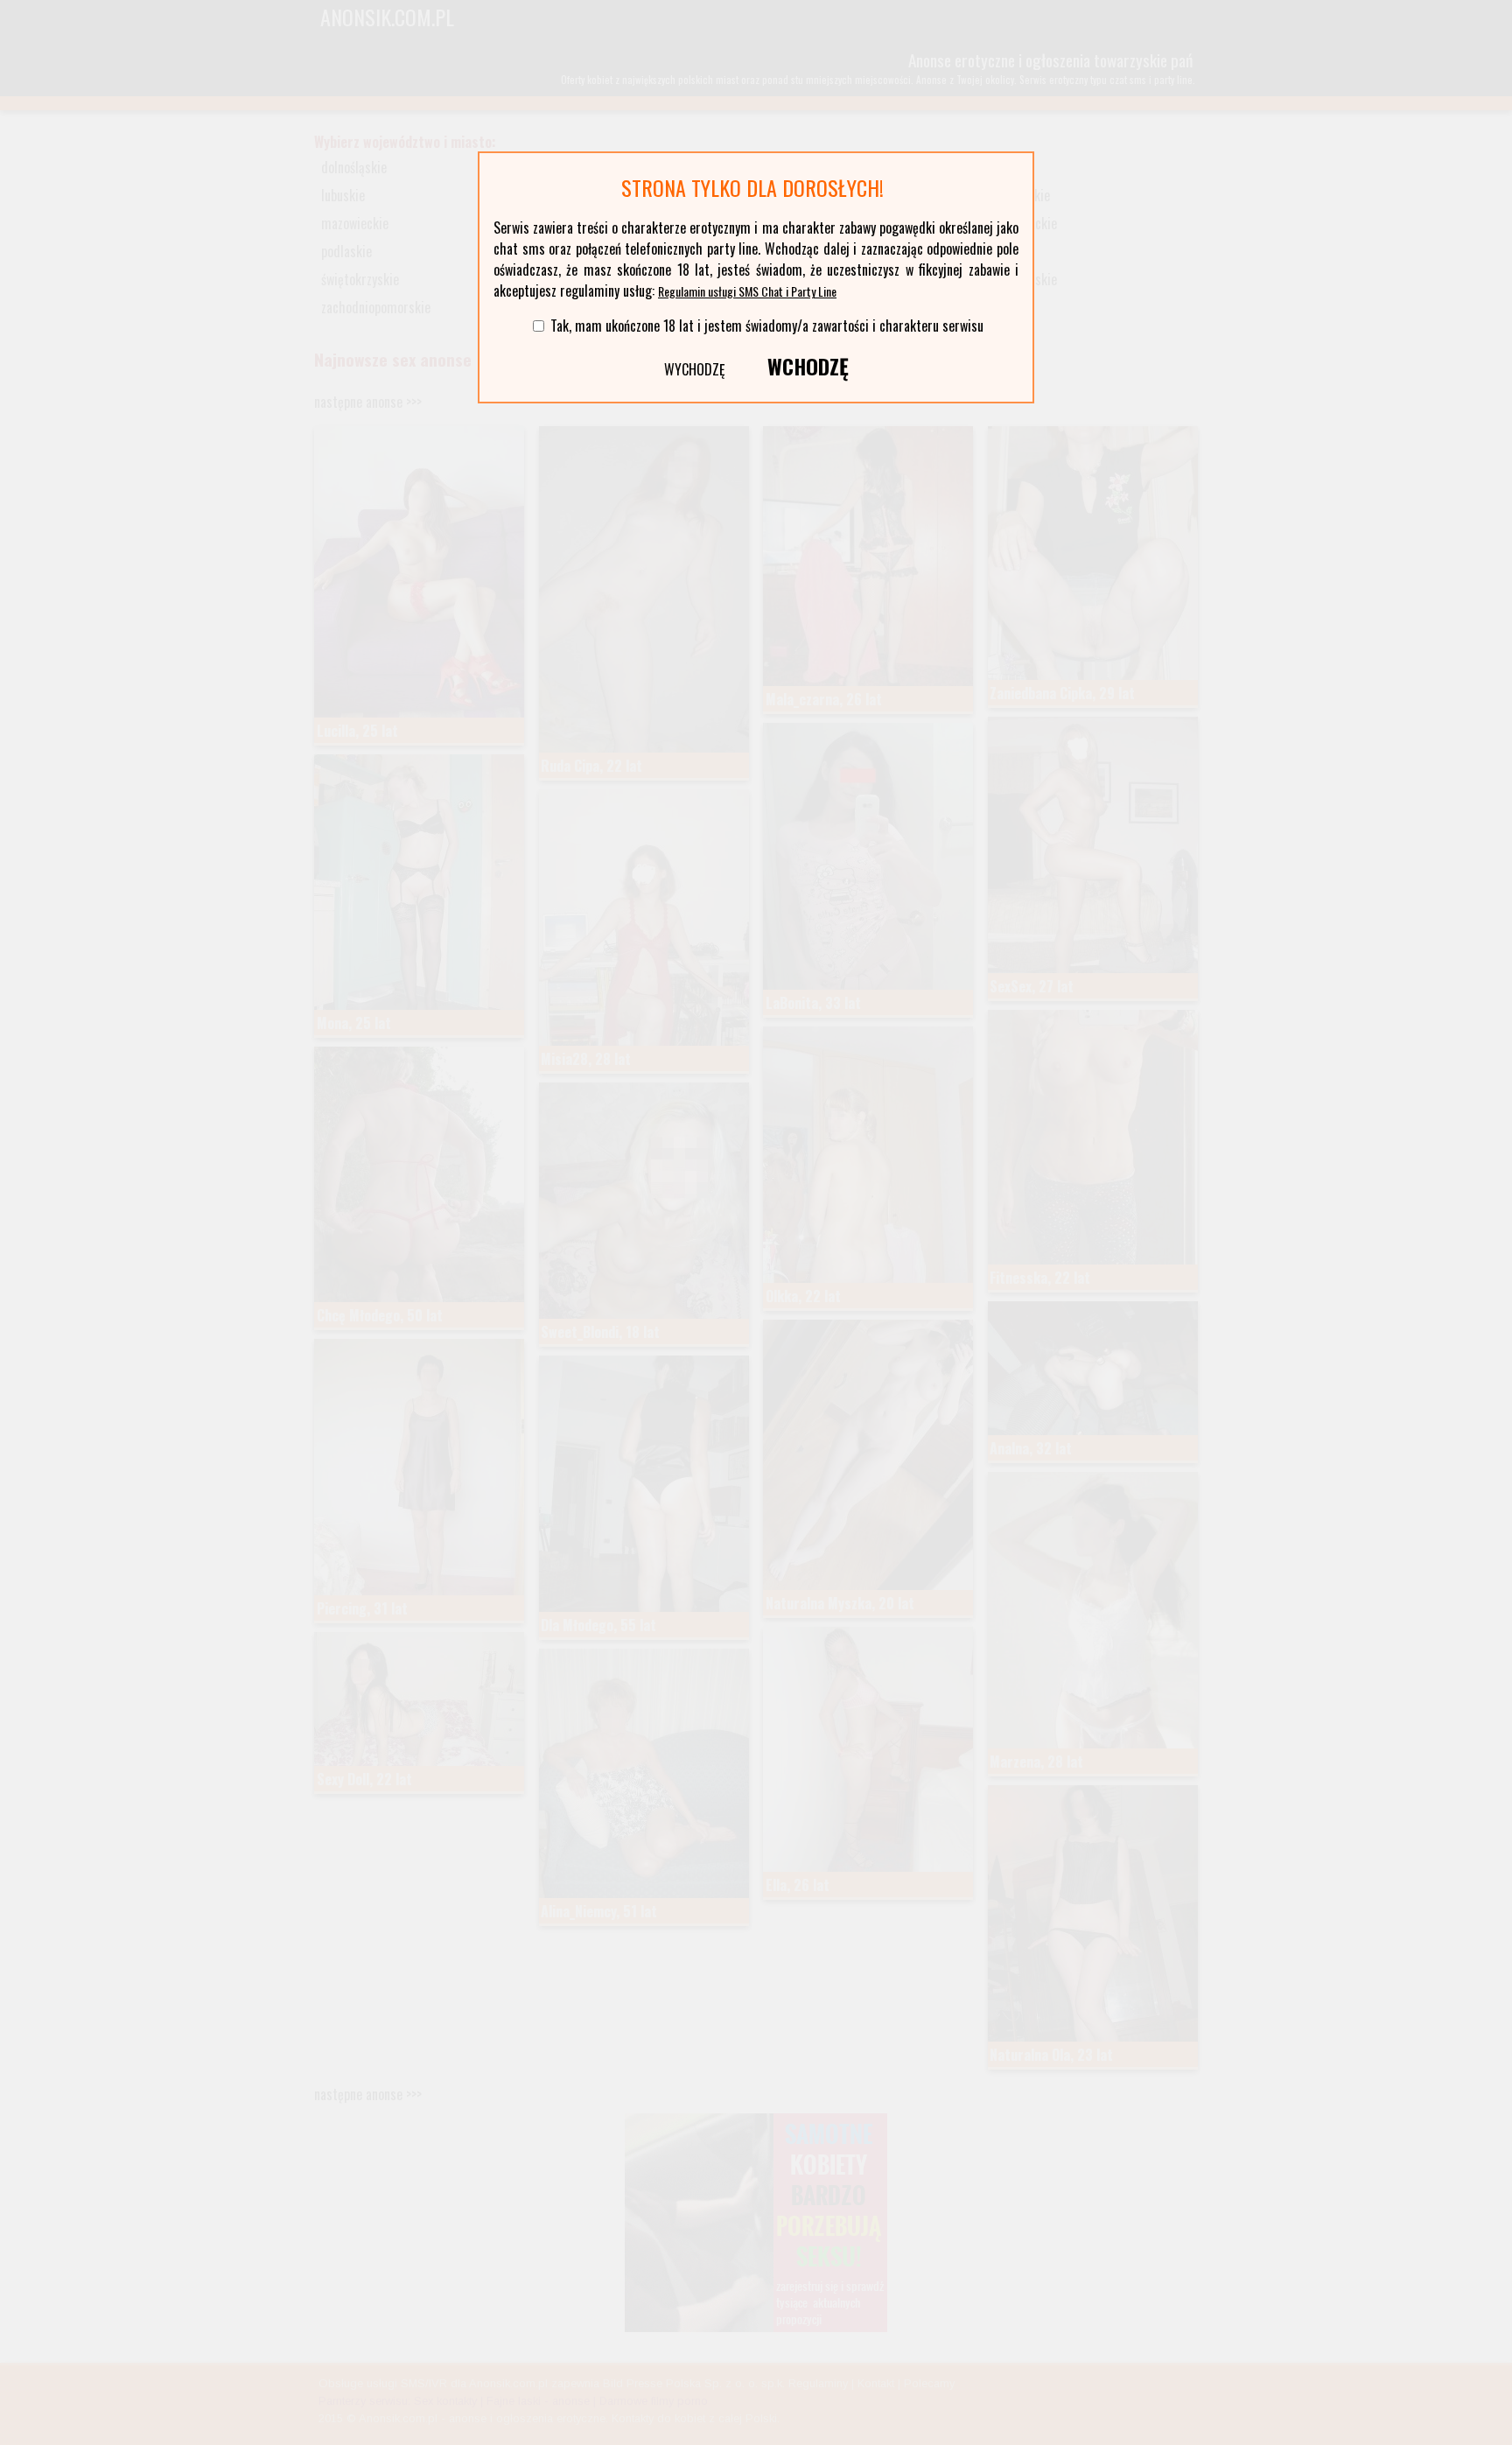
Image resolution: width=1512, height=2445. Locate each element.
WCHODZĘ (808, 366)
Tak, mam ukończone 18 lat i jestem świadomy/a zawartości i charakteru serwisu (767, 326)
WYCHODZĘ (695, 369)
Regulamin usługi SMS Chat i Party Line (747, 291)
